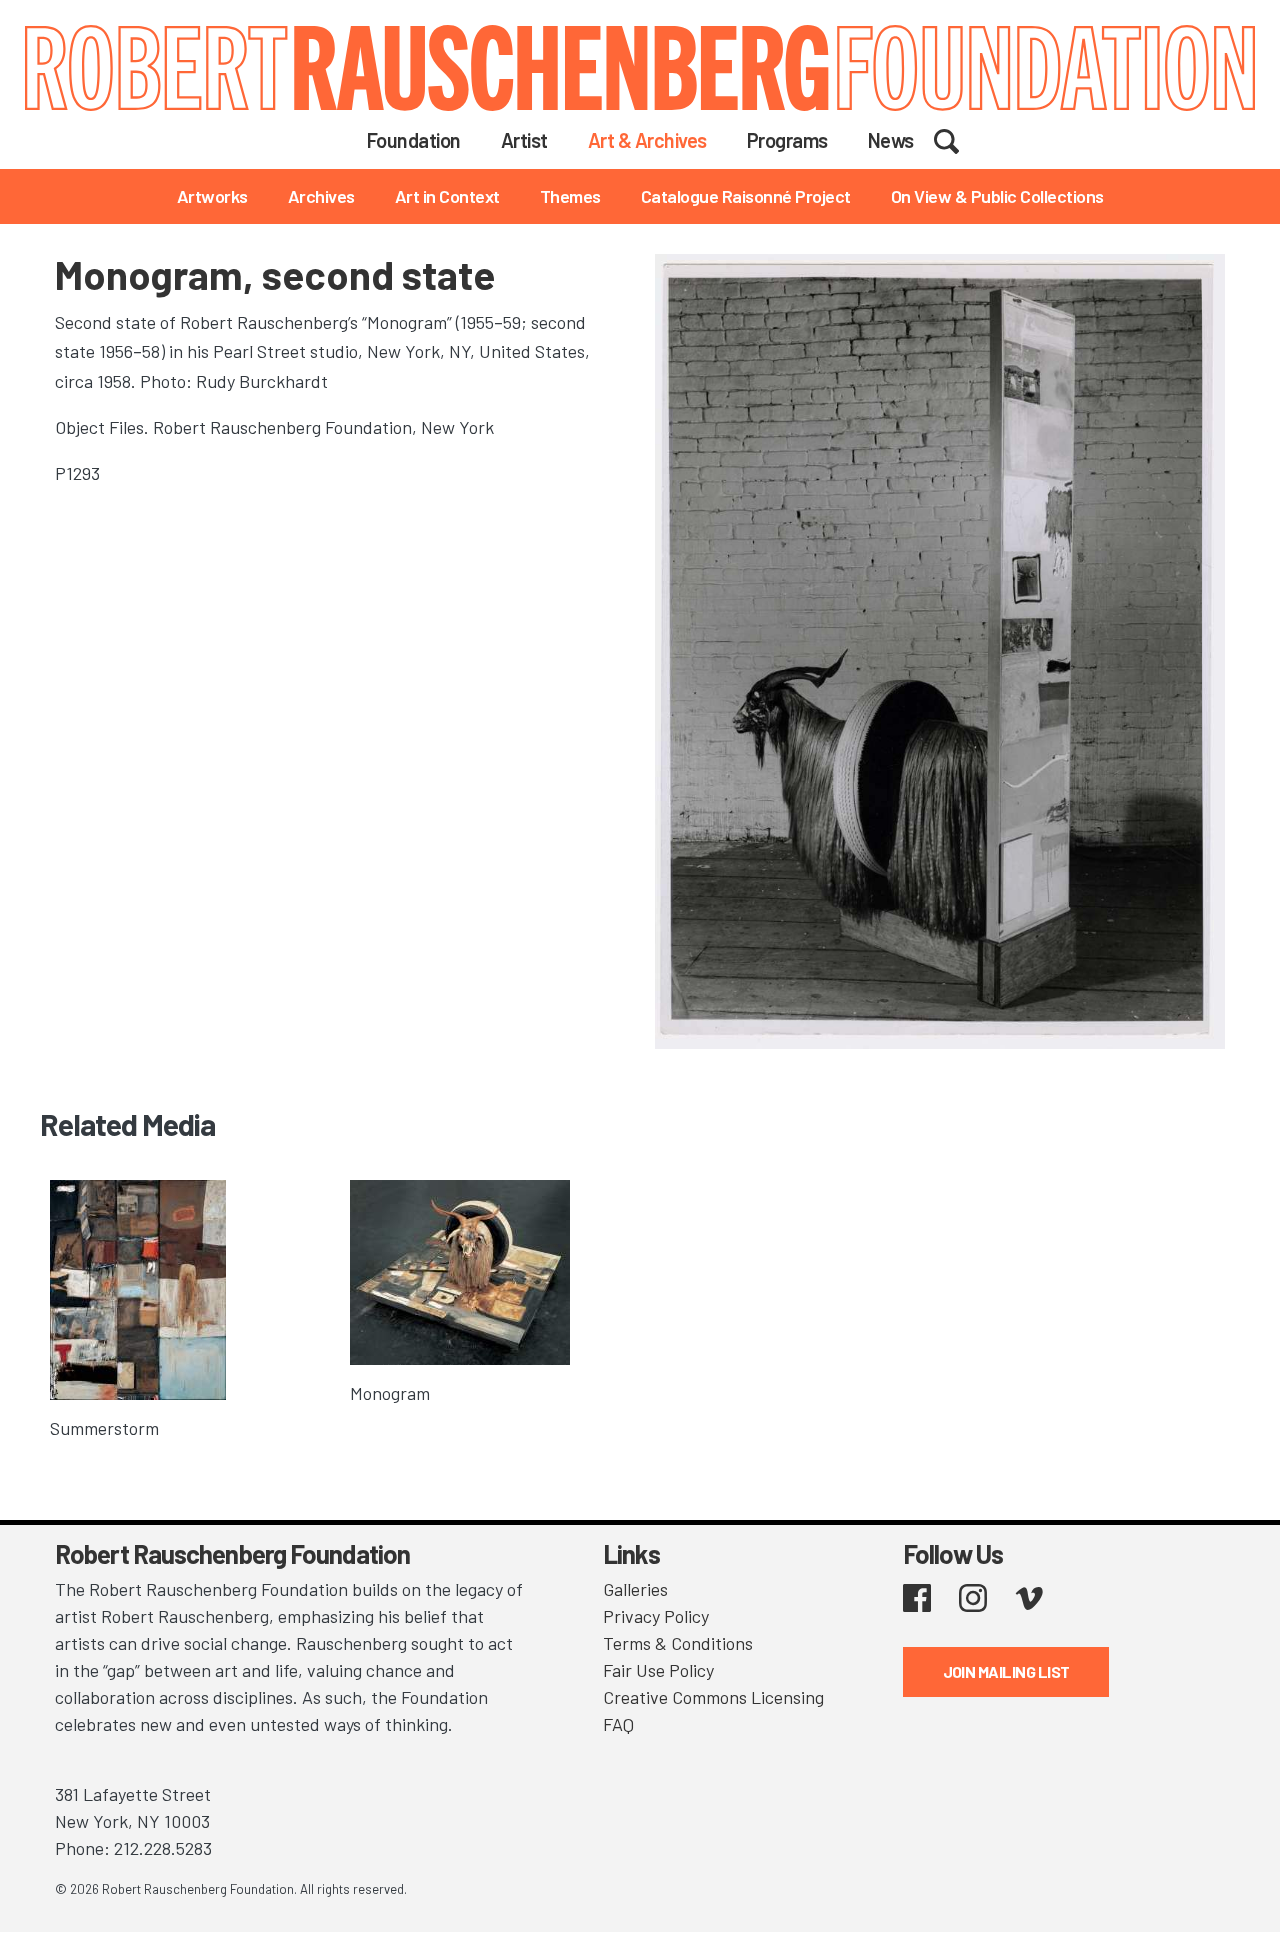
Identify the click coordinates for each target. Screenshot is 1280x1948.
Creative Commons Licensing (713, 1697)
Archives (321, 196)
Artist (524, 140)
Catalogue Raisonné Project (746, 196)
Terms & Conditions (678, 1643)
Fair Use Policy (658, 1670)
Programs (787, 140)
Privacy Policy (656, 1616)
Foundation (414, 140)
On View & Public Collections (997, 196)
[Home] (640, 68)
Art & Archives (647, 140)
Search (959, 139)
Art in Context (447, 196)
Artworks (212, 196)
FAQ (618, 1724)
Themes (570, 196)
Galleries (635, 1589)
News (891, 140)
